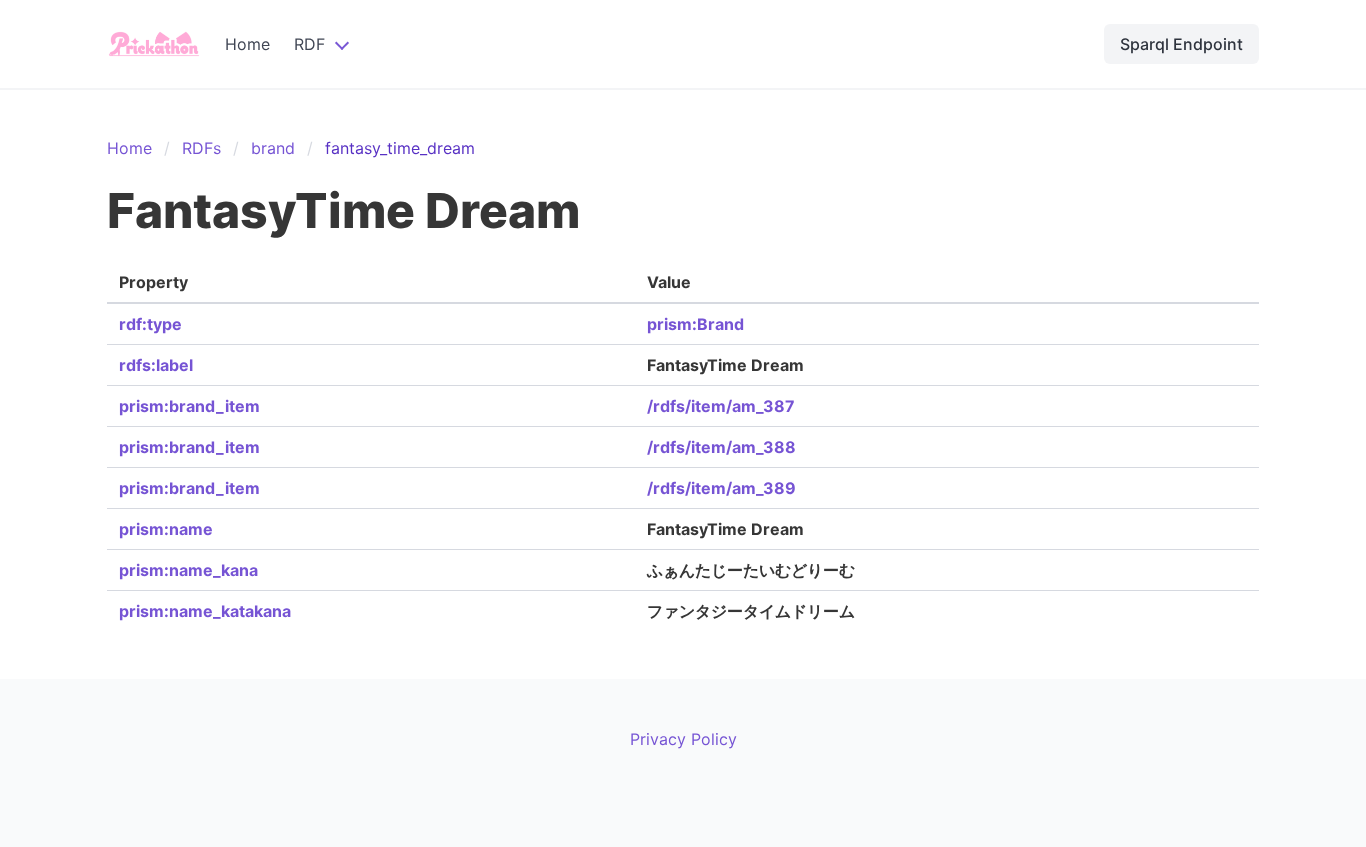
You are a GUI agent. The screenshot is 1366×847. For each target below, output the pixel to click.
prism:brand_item (189, 406)
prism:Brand (695, 324)
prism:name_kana (188, 570)
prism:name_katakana (205, 611)
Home (247, 44)
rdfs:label (156, 365)
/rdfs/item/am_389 (721, 488)
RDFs (201, 148)
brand (273, 148)
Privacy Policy (683, 739)
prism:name (166, 529)
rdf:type (150, 324)
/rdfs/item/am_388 (721, 447)
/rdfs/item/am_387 (721, 406)
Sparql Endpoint (1181, 44)
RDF (309, 44)
